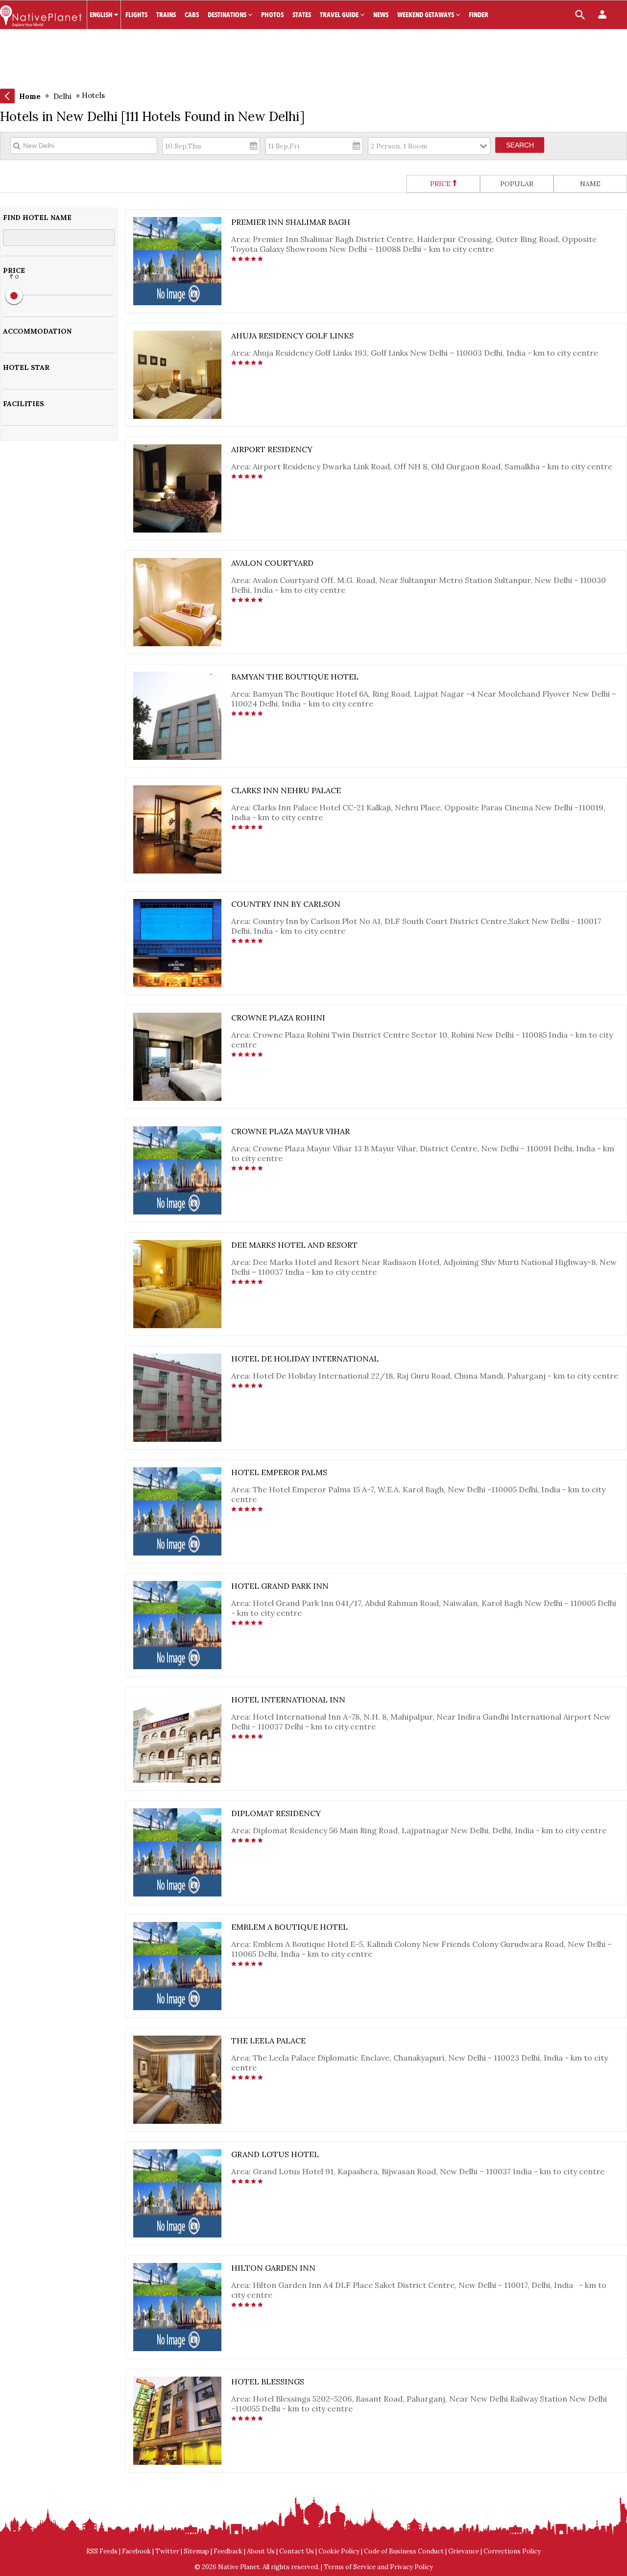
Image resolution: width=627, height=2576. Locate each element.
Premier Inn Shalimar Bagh (291, 222)
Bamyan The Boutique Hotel (295, 677)
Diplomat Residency (276, 1813)
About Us (261, 2551)
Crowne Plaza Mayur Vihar (290, 1131)
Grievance (464, 2551)
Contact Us (297, 2551)
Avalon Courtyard (272, 563)
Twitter (167, 2551)
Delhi (62, 96)
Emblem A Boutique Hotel (289, 1927)
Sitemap (196, 2551)
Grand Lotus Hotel (275, 2154)
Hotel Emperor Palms (279, 1472)
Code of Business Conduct (404, 2551)
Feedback (228, 2551)
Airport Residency (272, 449)
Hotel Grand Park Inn (280, 1586)
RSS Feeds (102, 2551)
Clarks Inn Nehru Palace (286, 790)
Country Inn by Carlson (286, 904)
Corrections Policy (512, 2551)
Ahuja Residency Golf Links (292, 336)
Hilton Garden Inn (273, 2268)
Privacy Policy (411, 2567)
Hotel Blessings (268, 2382)
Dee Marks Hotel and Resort (294, 1245)
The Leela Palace (268, 2041)
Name (590, 184)
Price (440, 184)
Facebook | (139, 2551)
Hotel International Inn (288, 1700)
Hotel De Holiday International (305, 1359)
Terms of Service (350, 2567)
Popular (517, 184)
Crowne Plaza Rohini (278, 1018)
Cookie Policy (339, 2551)
